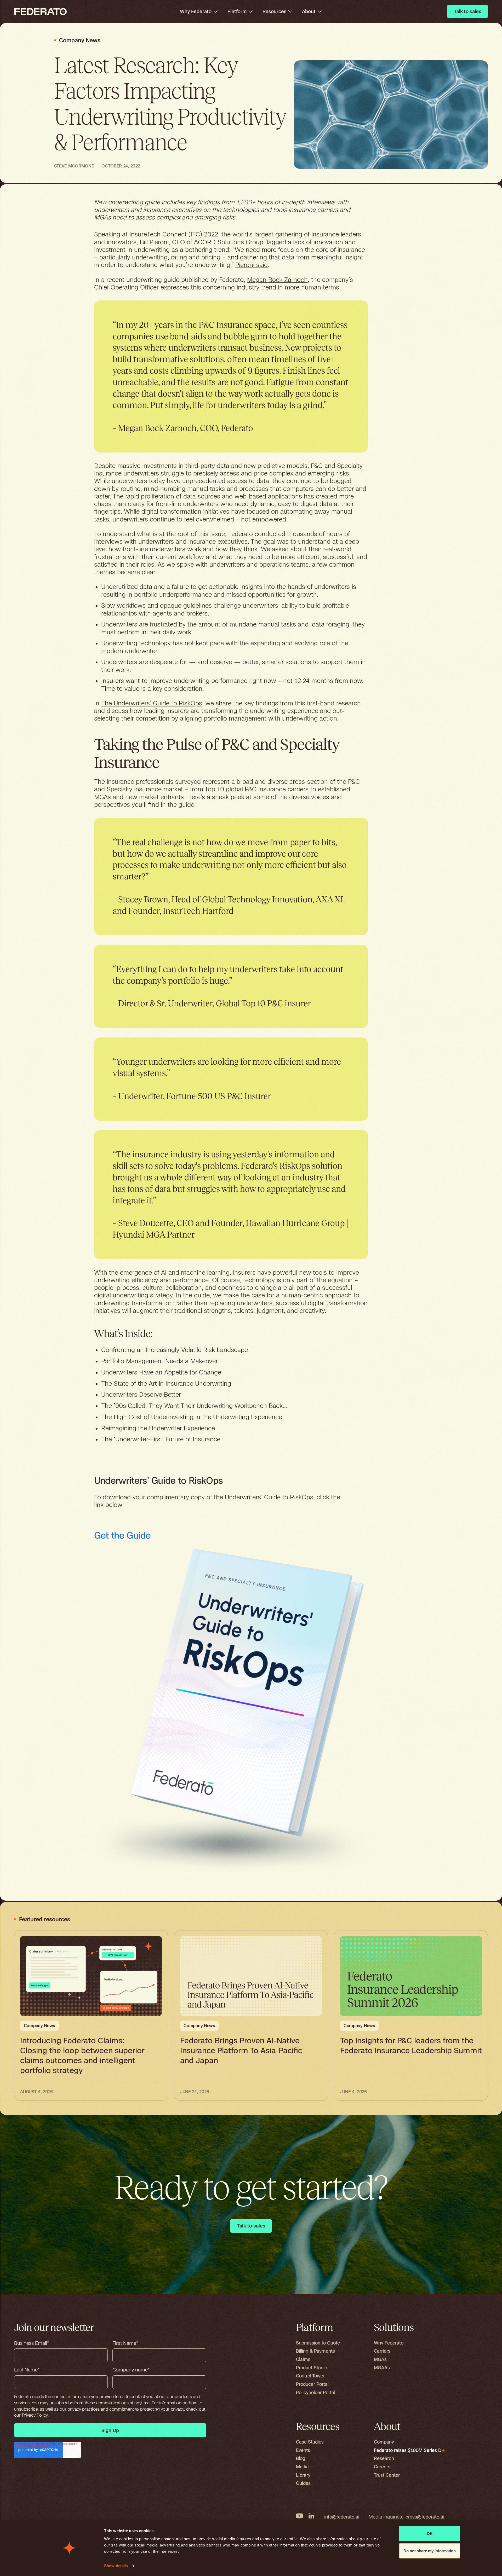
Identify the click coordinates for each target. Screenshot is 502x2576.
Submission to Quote (318, 2343)
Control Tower (310, 2376)
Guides (303, 2483)
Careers (382, 2467)
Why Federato (389, 2343)
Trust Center (387, 2475)
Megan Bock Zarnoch (277, 280)
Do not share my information (430, 2551)
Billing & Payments (315, 2351)
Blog (301, 2458)
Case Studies (310, 2442)
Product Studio (312, 2368)
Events (303, 2450)
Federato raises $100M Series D (408, 2450)
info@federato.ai (342, 2517)
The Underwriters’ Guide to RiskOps (152, 703)
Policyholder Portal (316, 2392)
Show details (116, 2566)
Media (302, 2467)
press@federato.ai (425, 2517)
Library (303, 2475)
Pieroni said (252, 265)
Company (384, 2442)
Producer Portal (312, 2384)
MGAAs (382, 2368)
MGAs (380, 2359)
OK (430, 2534)
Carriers (382, 2351)
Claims (303, 2359)
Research (384, 2458)
